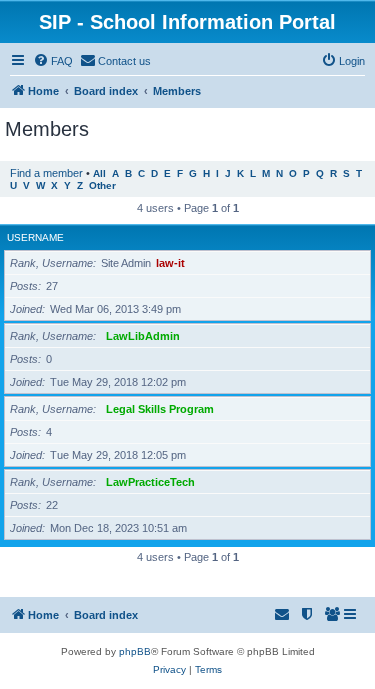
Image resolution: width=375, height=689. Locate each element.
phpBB (135, 651)
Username (35, 237)
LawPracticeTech (150, 482)
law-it (170, 263)
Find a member (46, 173)
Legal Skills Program (160, 409)
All (99, 173)
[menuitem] (53, 61)
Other (102, 185)
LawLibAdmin (143, 336)
